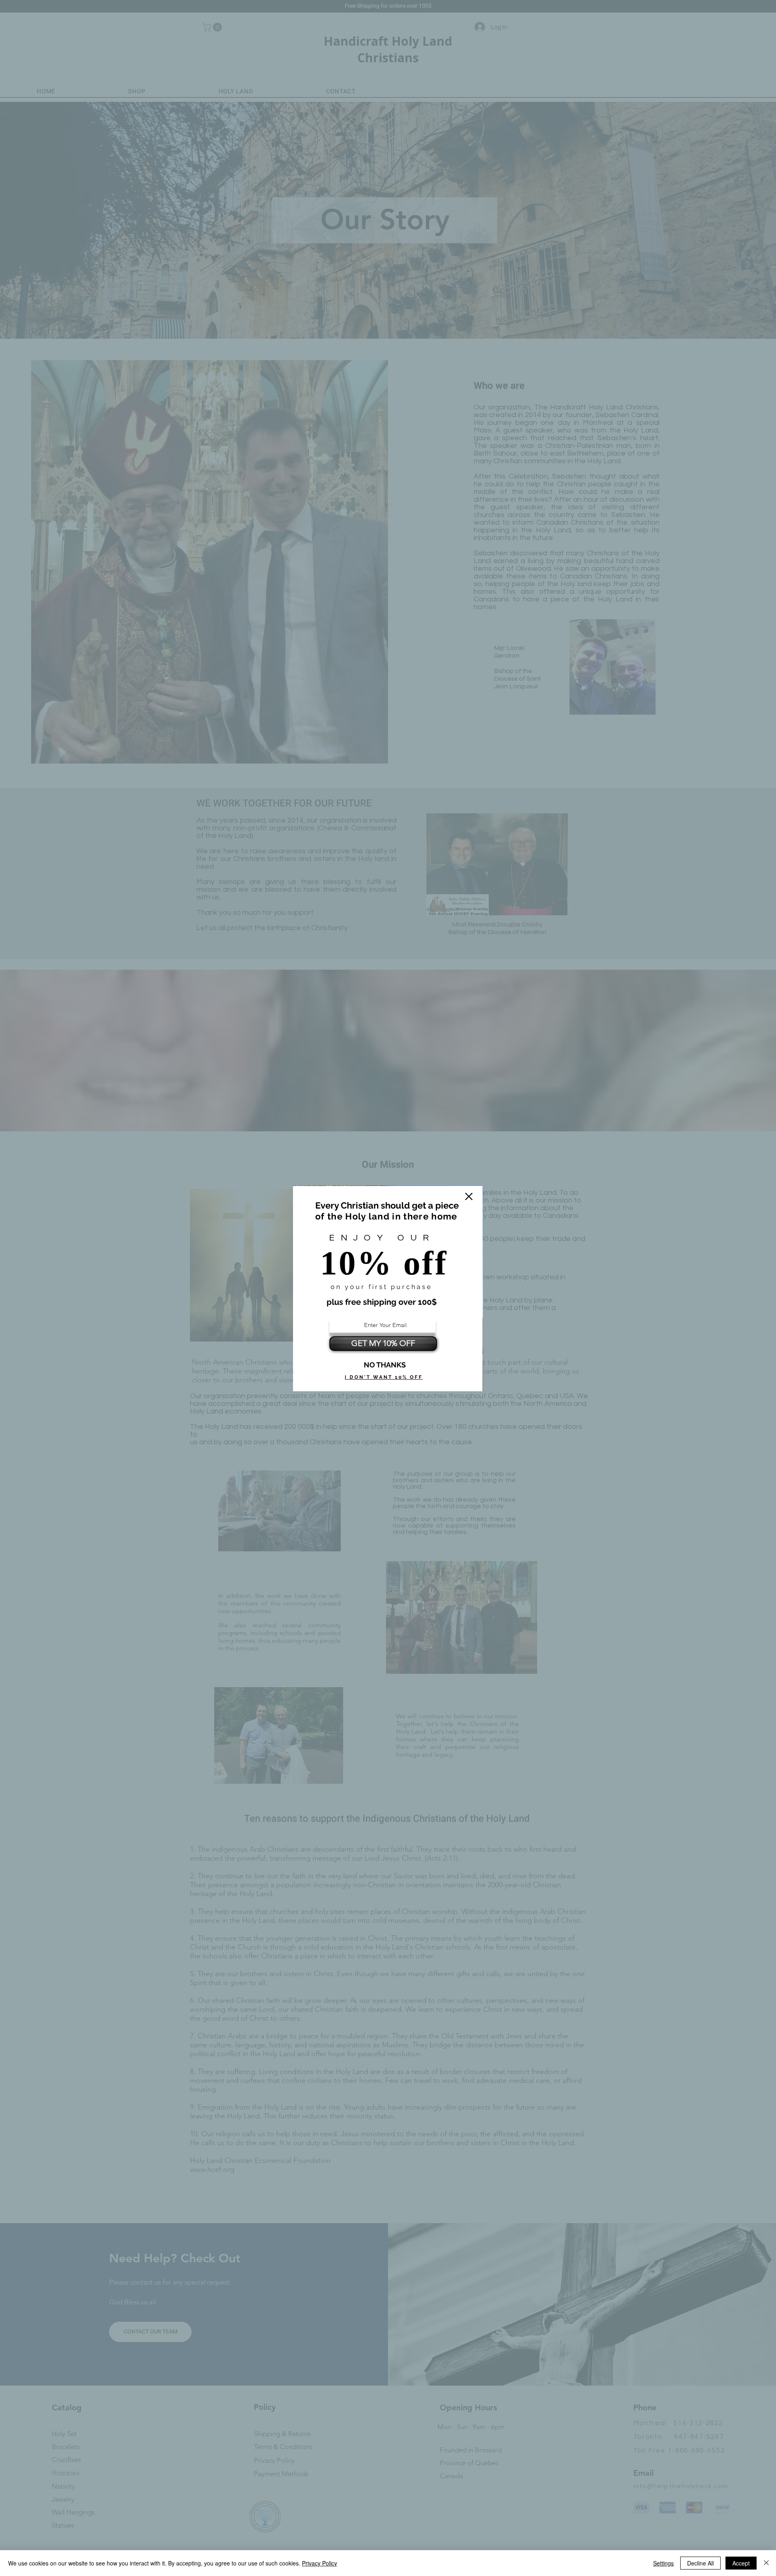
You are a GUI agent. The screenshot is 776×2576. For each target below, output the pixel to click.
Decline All (700, 2563)
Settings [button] (663, 2563)
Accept (741, 2563)
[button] (469, 1196)
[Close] (766, 2563)
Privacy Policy (319, 2563)
